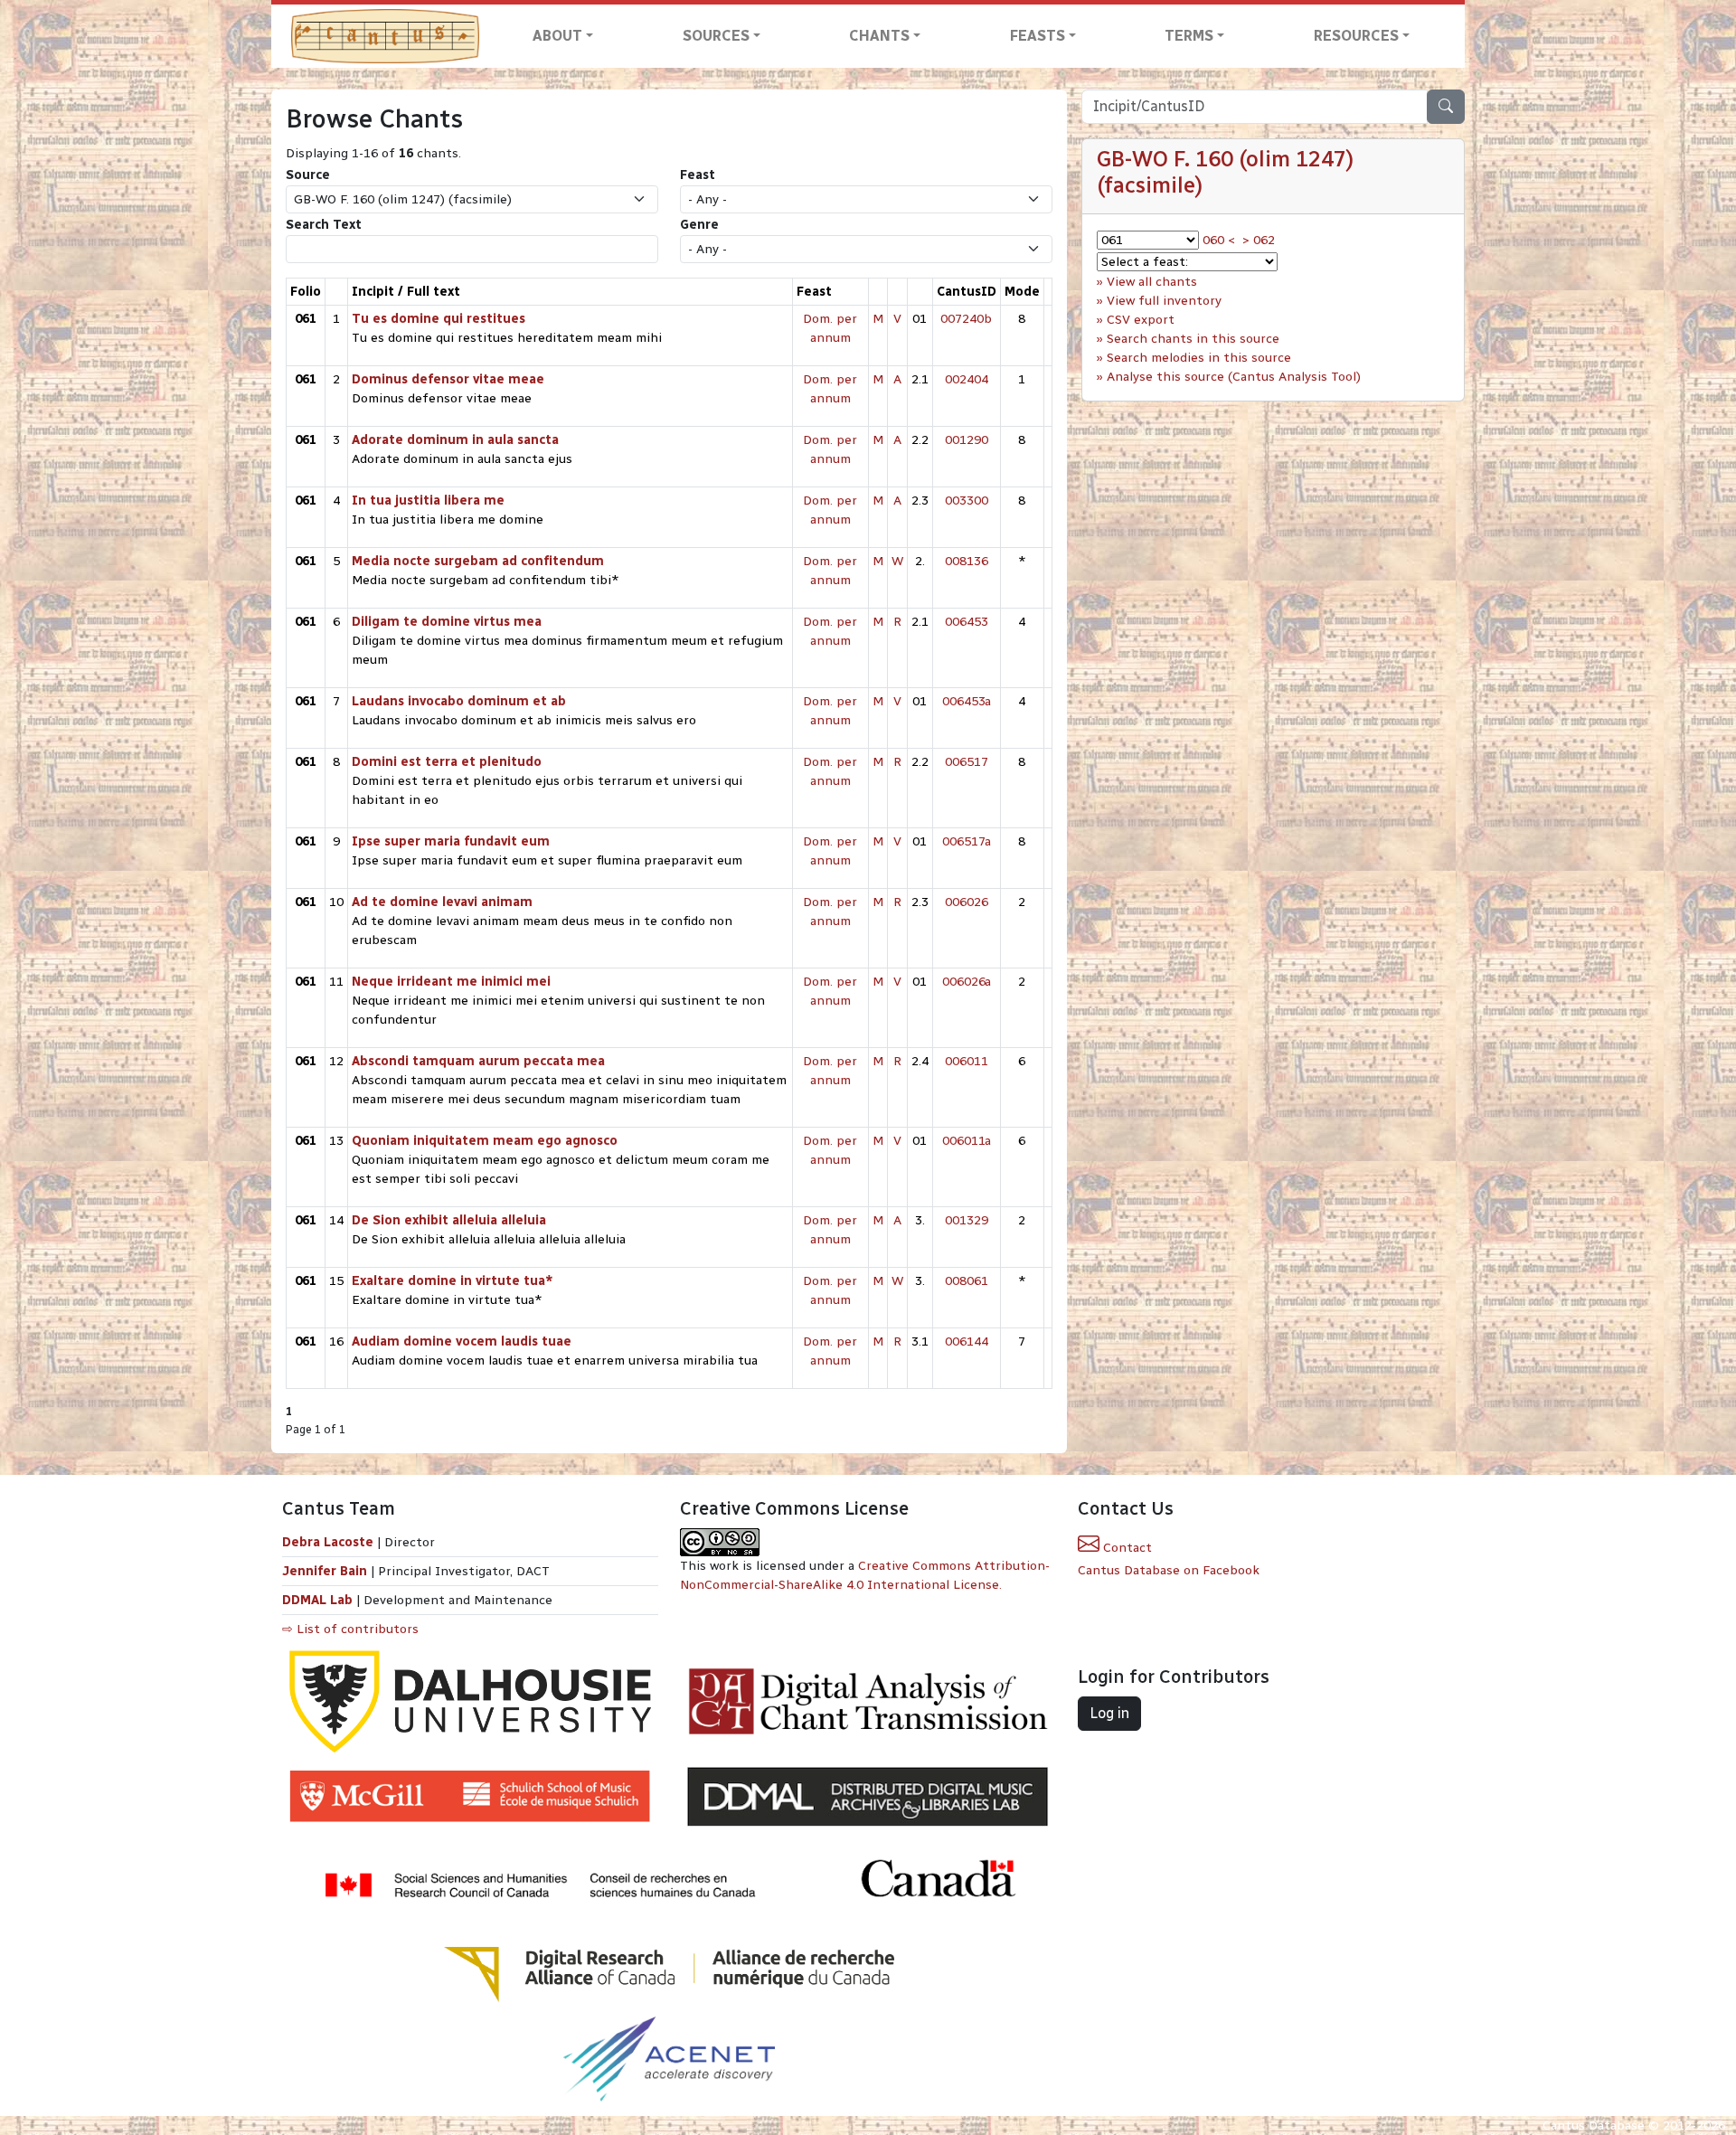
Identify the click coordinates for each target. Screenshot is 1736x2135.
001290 (967, 440)
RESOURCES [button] (1356, 36)
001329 (967, 1220)
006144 (967, 1341)
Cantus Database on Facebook (1169, 1570)
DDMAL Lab (317, 1600)
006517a (967, 841)
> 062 (1259, 240)
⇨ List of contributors (350, 1629)
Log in (1109, 1713)
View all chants (1152, 282)
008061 (967, 1281)
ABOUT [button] (557, 36)
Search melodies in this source (1199, 358)
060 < (1219, 240)
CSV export (1141, 320)
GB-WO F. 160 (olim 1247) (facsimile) (1225, 172)
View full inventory (1164, 301)
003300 (967, 501)
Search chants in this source (1193, 339)
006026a (967, 982)
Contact (1126, 1548)
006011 (967, 1061)
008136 (967, 561)
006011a (967, 1141)
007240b (966, 319)
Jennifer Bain (326, 1571)
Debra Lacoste (328, 1542)
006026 (967, 902)
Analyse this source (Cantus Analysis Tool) (1234, 377)
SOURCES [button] (716, 36)
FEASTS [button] (1038, 36)
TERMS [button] (1189, 36)
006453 (967, 622)
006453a (967, 701)
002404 (967, 379)
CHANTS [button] (879, 36)
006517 (967, 762)
